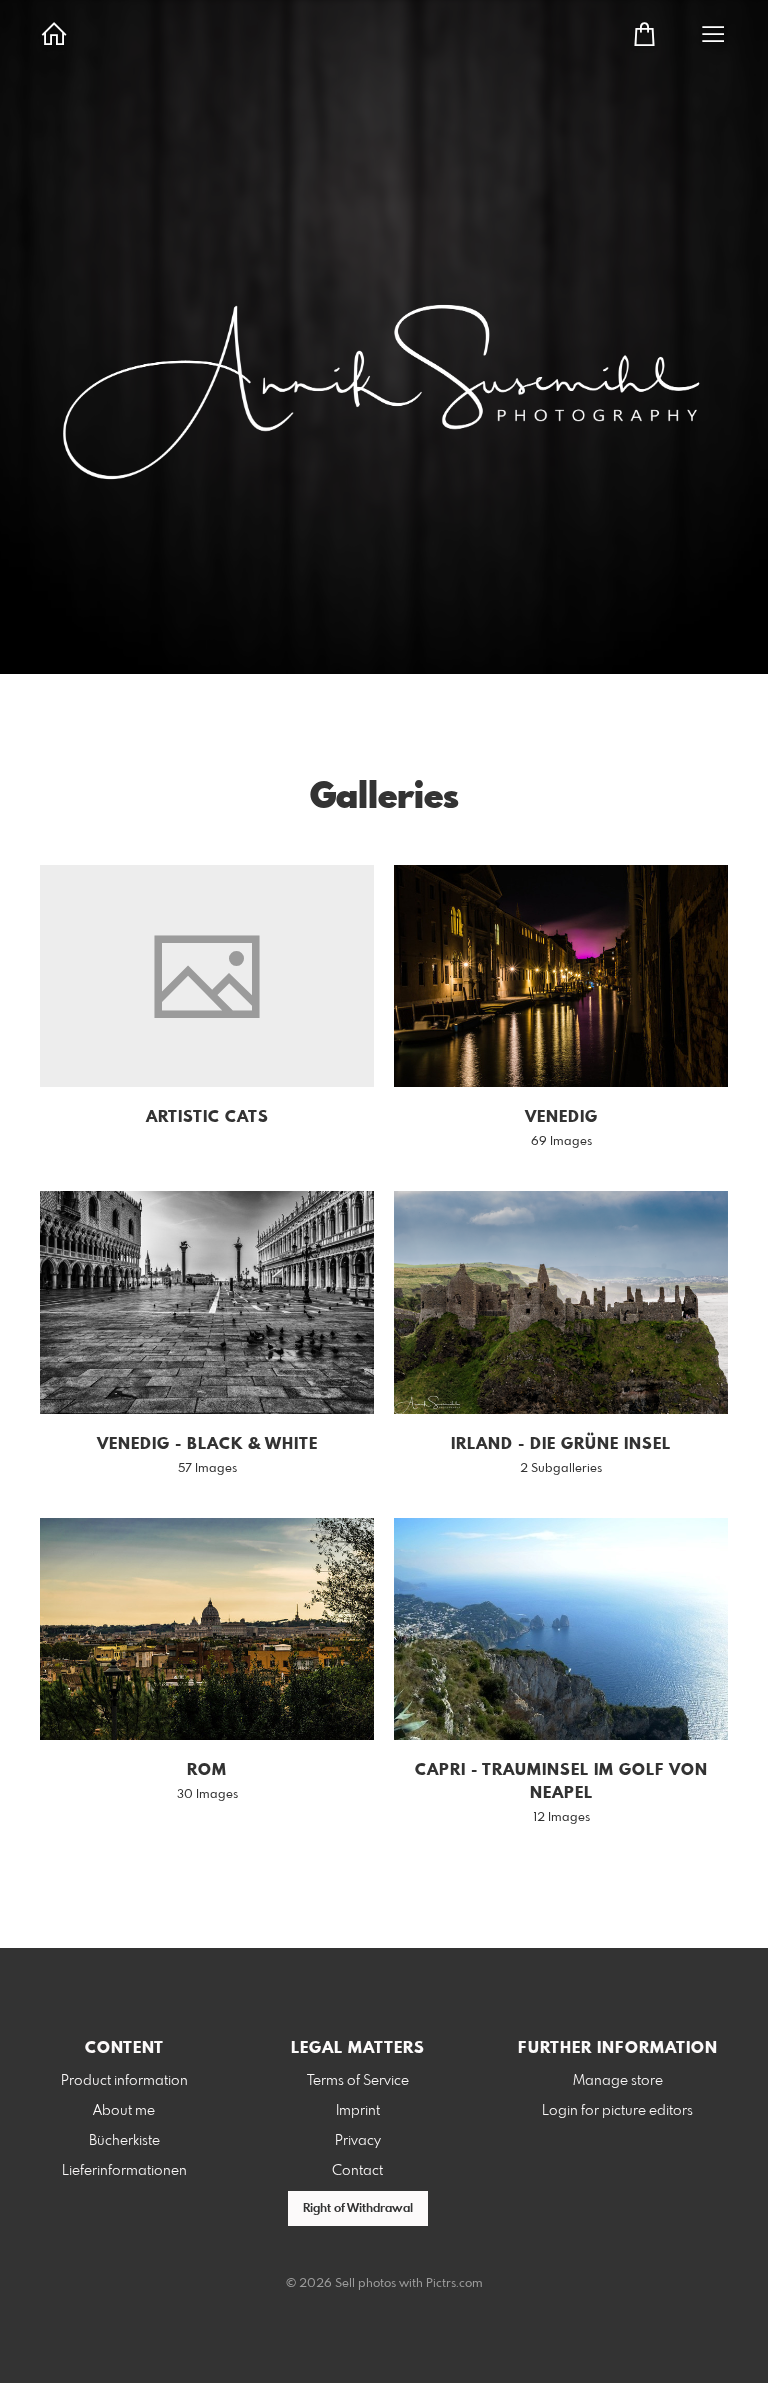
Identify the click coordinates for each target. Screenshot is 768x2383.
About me (124, 2111)
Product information (124, 2081)
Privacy (358, 2141)
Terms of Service (358, 2081)
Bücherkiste (124, 2141)
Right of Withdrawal (358, 2209)
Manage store (618, 2081)
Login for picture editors (617, 2111)
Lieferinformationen (124, 2171)
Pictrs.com (454, 2284)
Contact (357, 2171)
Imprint (358, 2111)
